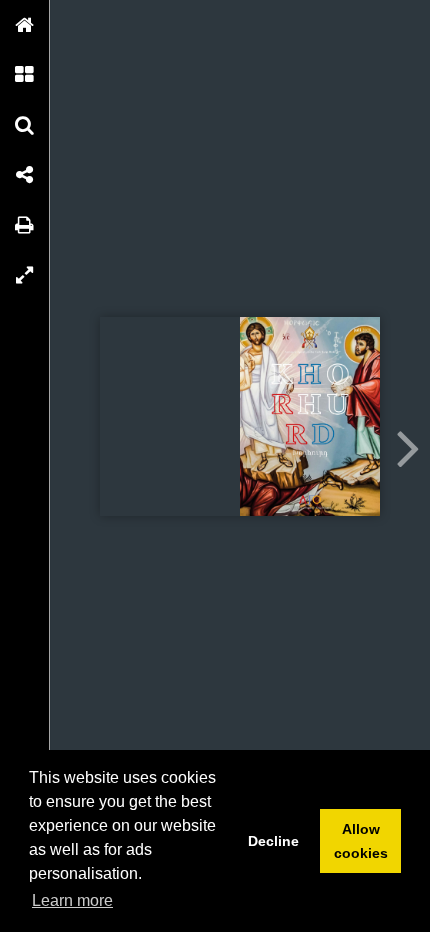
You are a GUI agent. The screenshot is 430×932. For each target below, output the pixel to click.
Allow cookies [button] (361, 841)
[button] (25, 25)
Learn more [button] (72, 900)
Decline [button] (273, 841)
